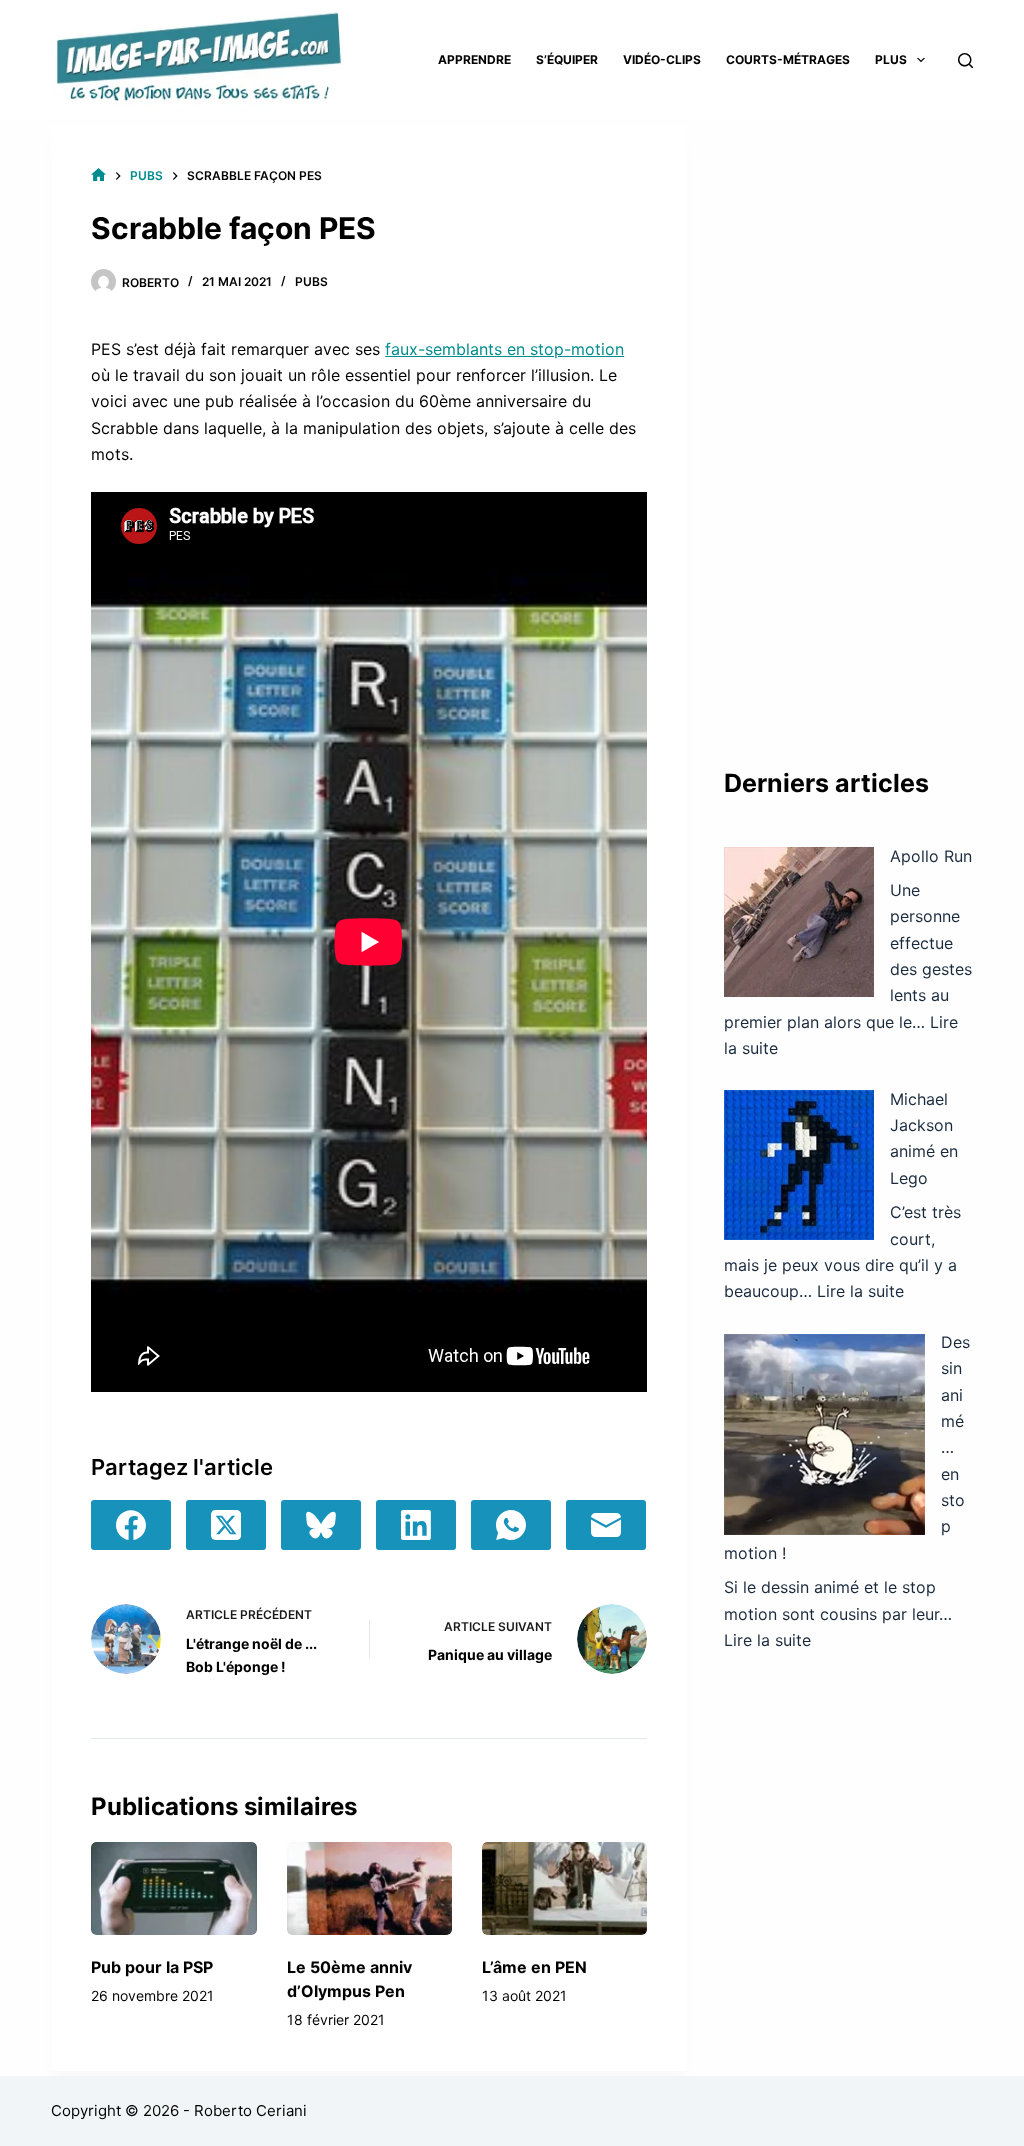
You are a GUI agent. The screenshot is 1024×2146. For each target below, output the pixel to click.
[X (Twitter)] (226, 1525)
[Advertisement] (848, 425)
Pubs (311, 281)
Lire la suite (860, 1291)
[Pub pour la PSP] (173, 1888)
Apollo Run (931, 856)
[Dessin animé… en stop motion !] (824, 1434)
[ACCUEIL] (98, 175)
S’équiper (567, 59)
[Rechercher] (965, 60)
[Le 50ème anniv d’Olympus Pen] (369, 1888)
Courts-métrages (788, 59)
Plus (891, 59)
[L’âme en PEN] (564, 1888)
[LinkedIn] (416, 1525)
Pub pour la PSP (152, 1967)
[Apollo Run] (799, 922)
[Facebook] (131, 1525)
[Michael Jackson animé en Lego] (799, 1165)
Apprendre (474, 59)
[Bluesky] (321, 1525)
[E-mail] (606, 1525)
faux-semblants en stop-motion (504, 349)
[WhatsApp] (511, 1525)
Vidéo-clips (662, 59)
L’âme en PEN (534, 1967)
